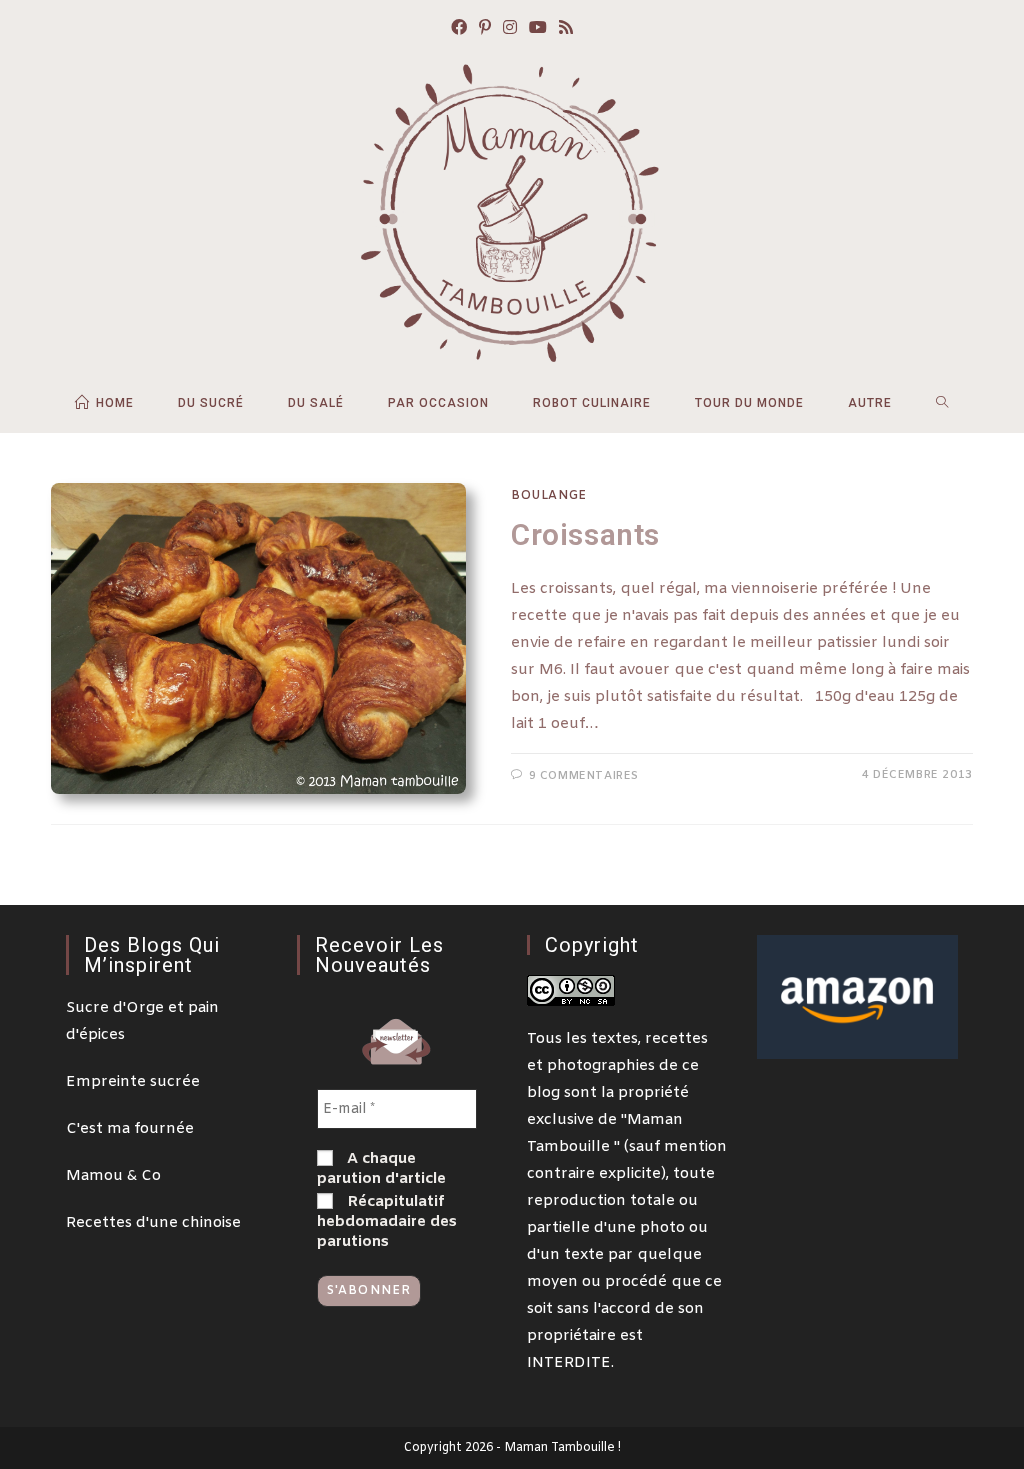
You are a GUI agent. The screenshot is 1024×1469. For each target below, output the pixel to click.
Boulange (549, 496)
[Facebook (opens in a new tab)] (459, 29)
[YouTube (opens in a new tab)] (538, 29)
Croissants (585, 534)
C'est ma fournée (130, 1129)
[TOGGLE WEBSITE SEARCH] (942, 403)
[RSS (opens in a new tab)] (566, 29)
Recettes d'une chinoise (153, 1223)
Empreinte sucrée (133, 1082)
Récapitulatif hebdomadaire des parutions (387, 1222)
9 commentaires (584, 776)
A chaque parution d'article (381, 1169)
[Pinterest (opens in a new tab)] (485, 29)
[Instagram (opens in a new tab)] (510, 29)
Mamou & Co (113, 1176)
